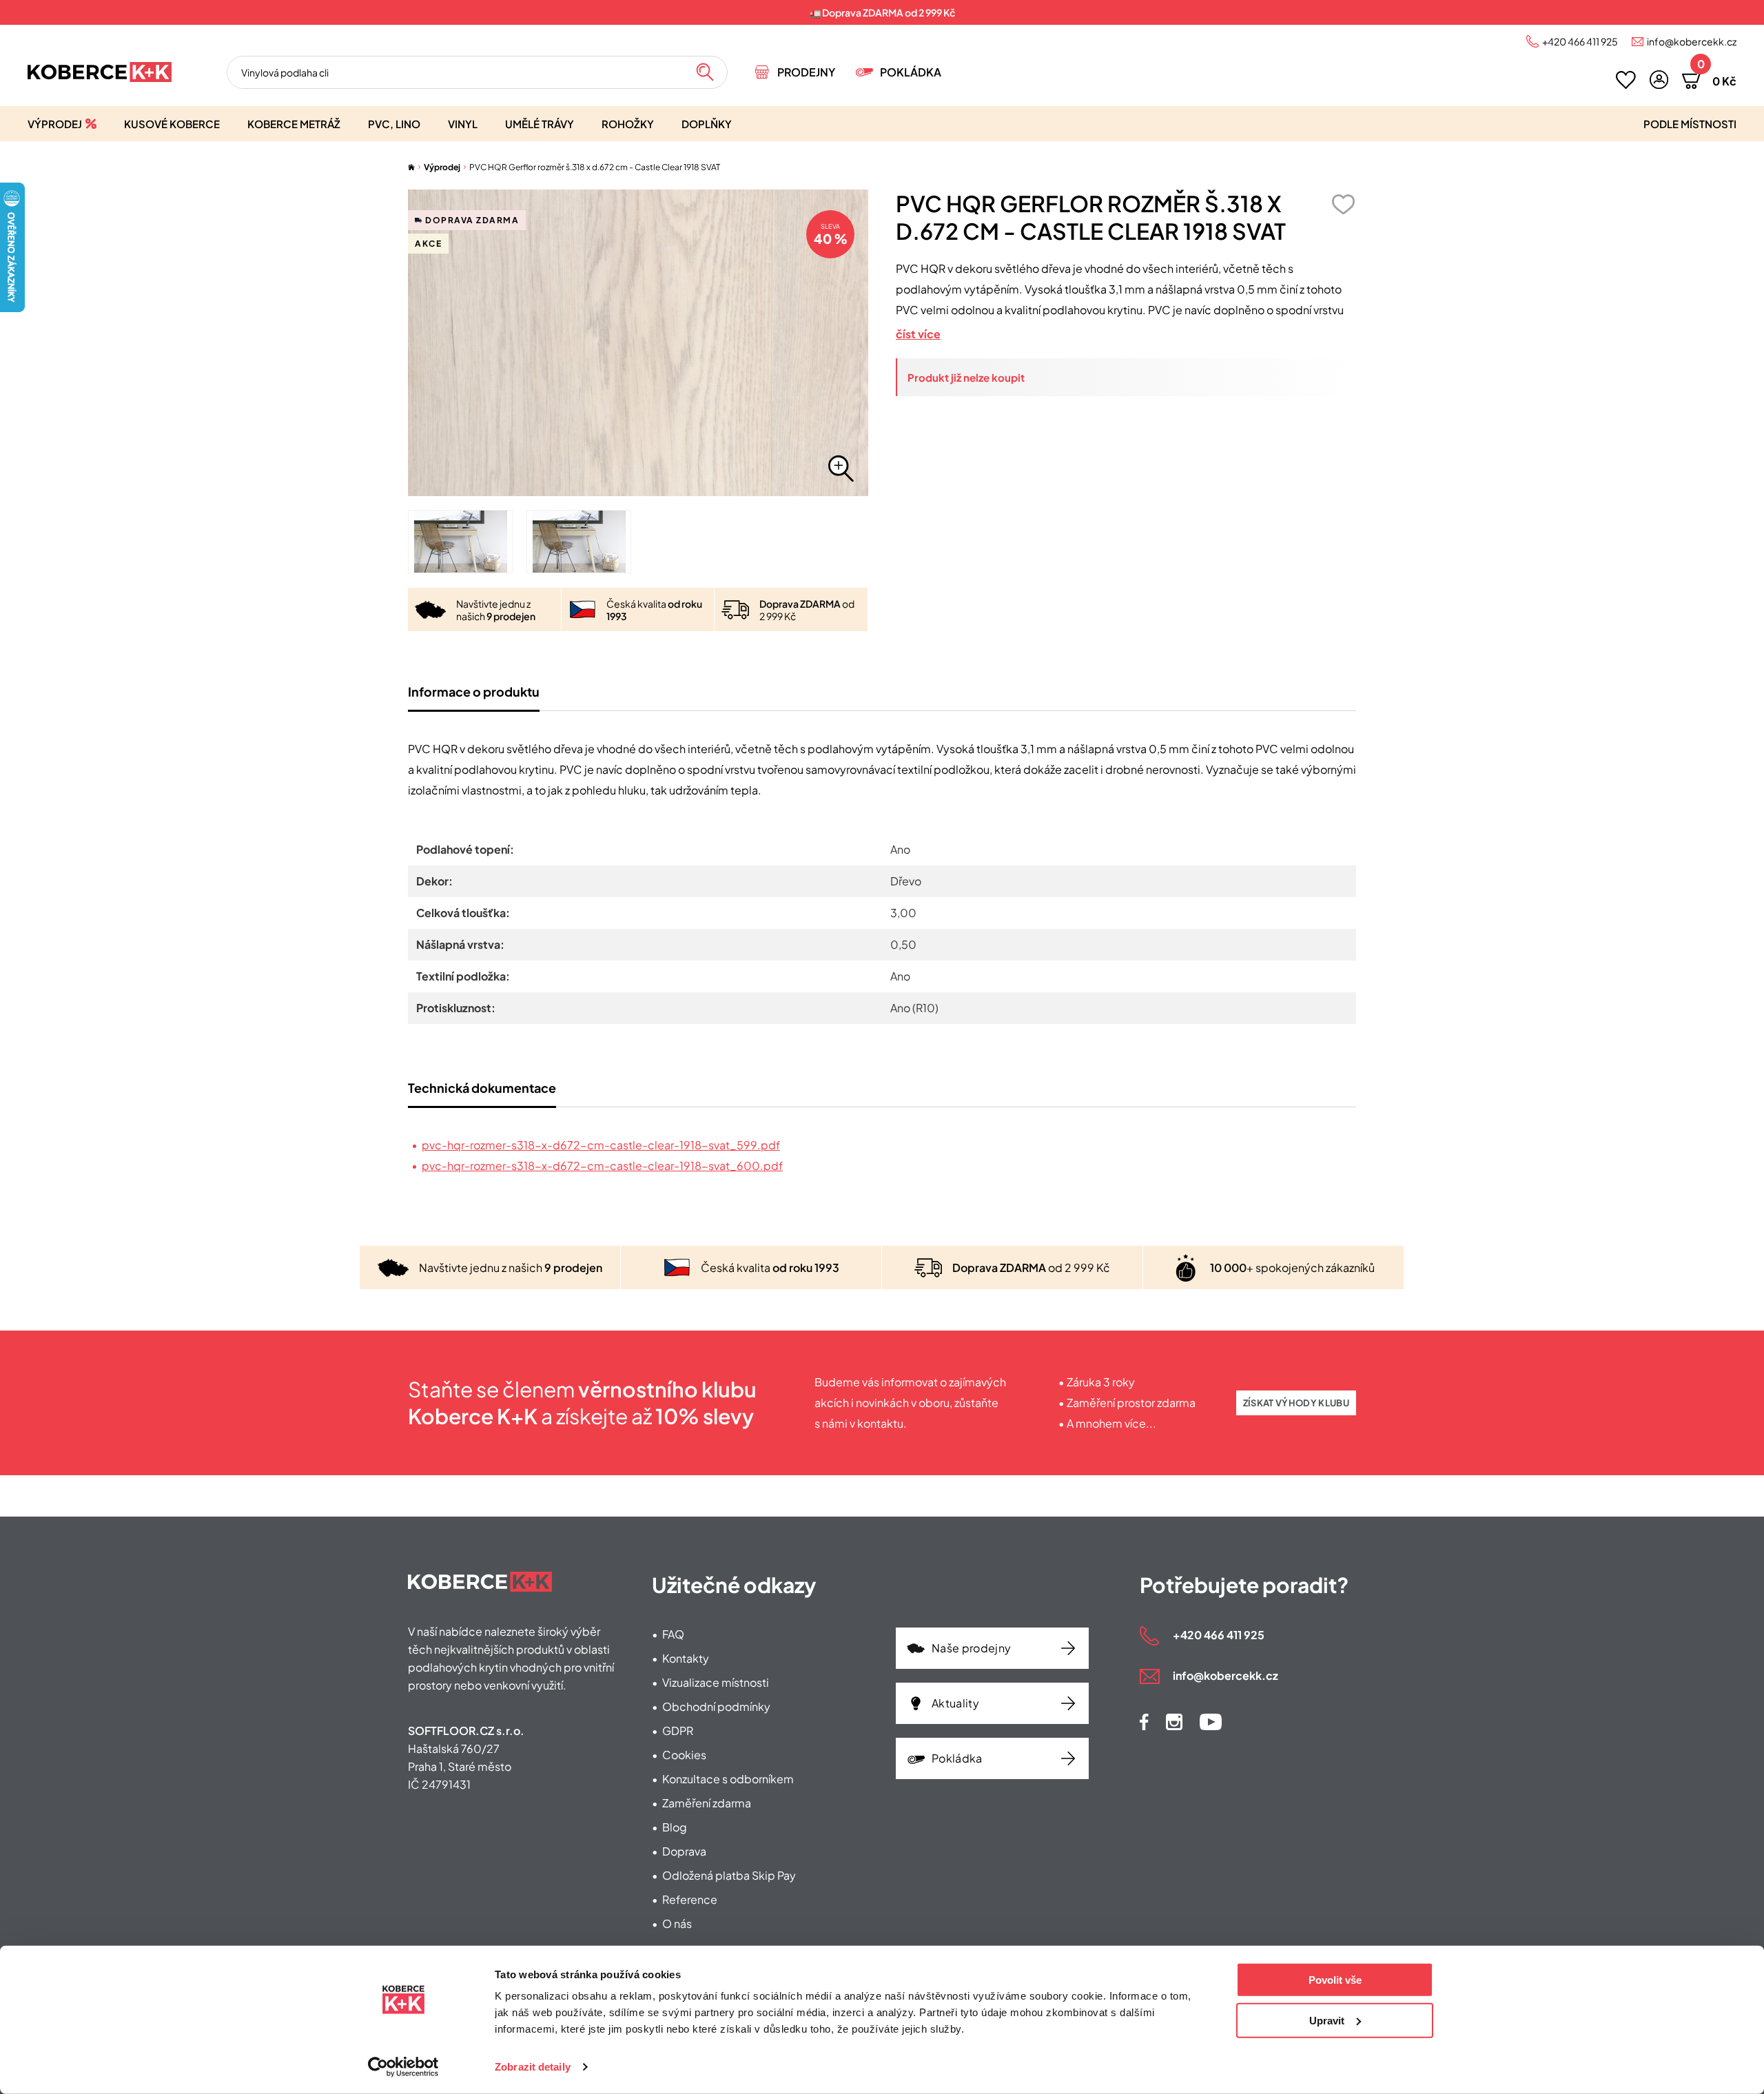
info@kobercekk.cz (1692, 41)
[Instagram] (1174, 1722)
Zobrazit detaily (533, 2067)
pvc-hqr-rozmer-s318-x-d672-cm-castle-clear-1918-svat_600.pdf (602, 1166)
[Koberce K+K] (100, 72)
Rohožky (628, 124)
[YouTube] (1211, 1722)
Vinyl (463, 124)
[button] (1659, 80)
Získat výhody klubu (1296, 1403)
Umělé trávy (540, 124)
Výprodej (55, 124)
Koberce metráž (294, 124)
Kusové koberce (172, 124)
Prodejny (806, 72)
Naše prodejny (971, 1648)
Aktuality (955, 1703)
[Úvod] (411, 167)
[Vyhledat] (705, 72)
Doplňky (707, 124)
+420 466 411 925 (1580, 41)
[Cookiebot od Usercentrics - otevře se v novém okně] (403, 2067)
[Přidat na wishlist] (1343, 204)
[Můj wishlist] (1626, 80)
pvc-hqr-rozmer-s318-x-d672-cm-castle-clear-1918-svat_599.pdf (601, 1145)
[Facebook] (1144, 1722)
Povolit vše (1335, 1980)
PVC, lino (394, 124)
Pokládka (911, 72)
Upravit (1327, 2020)
